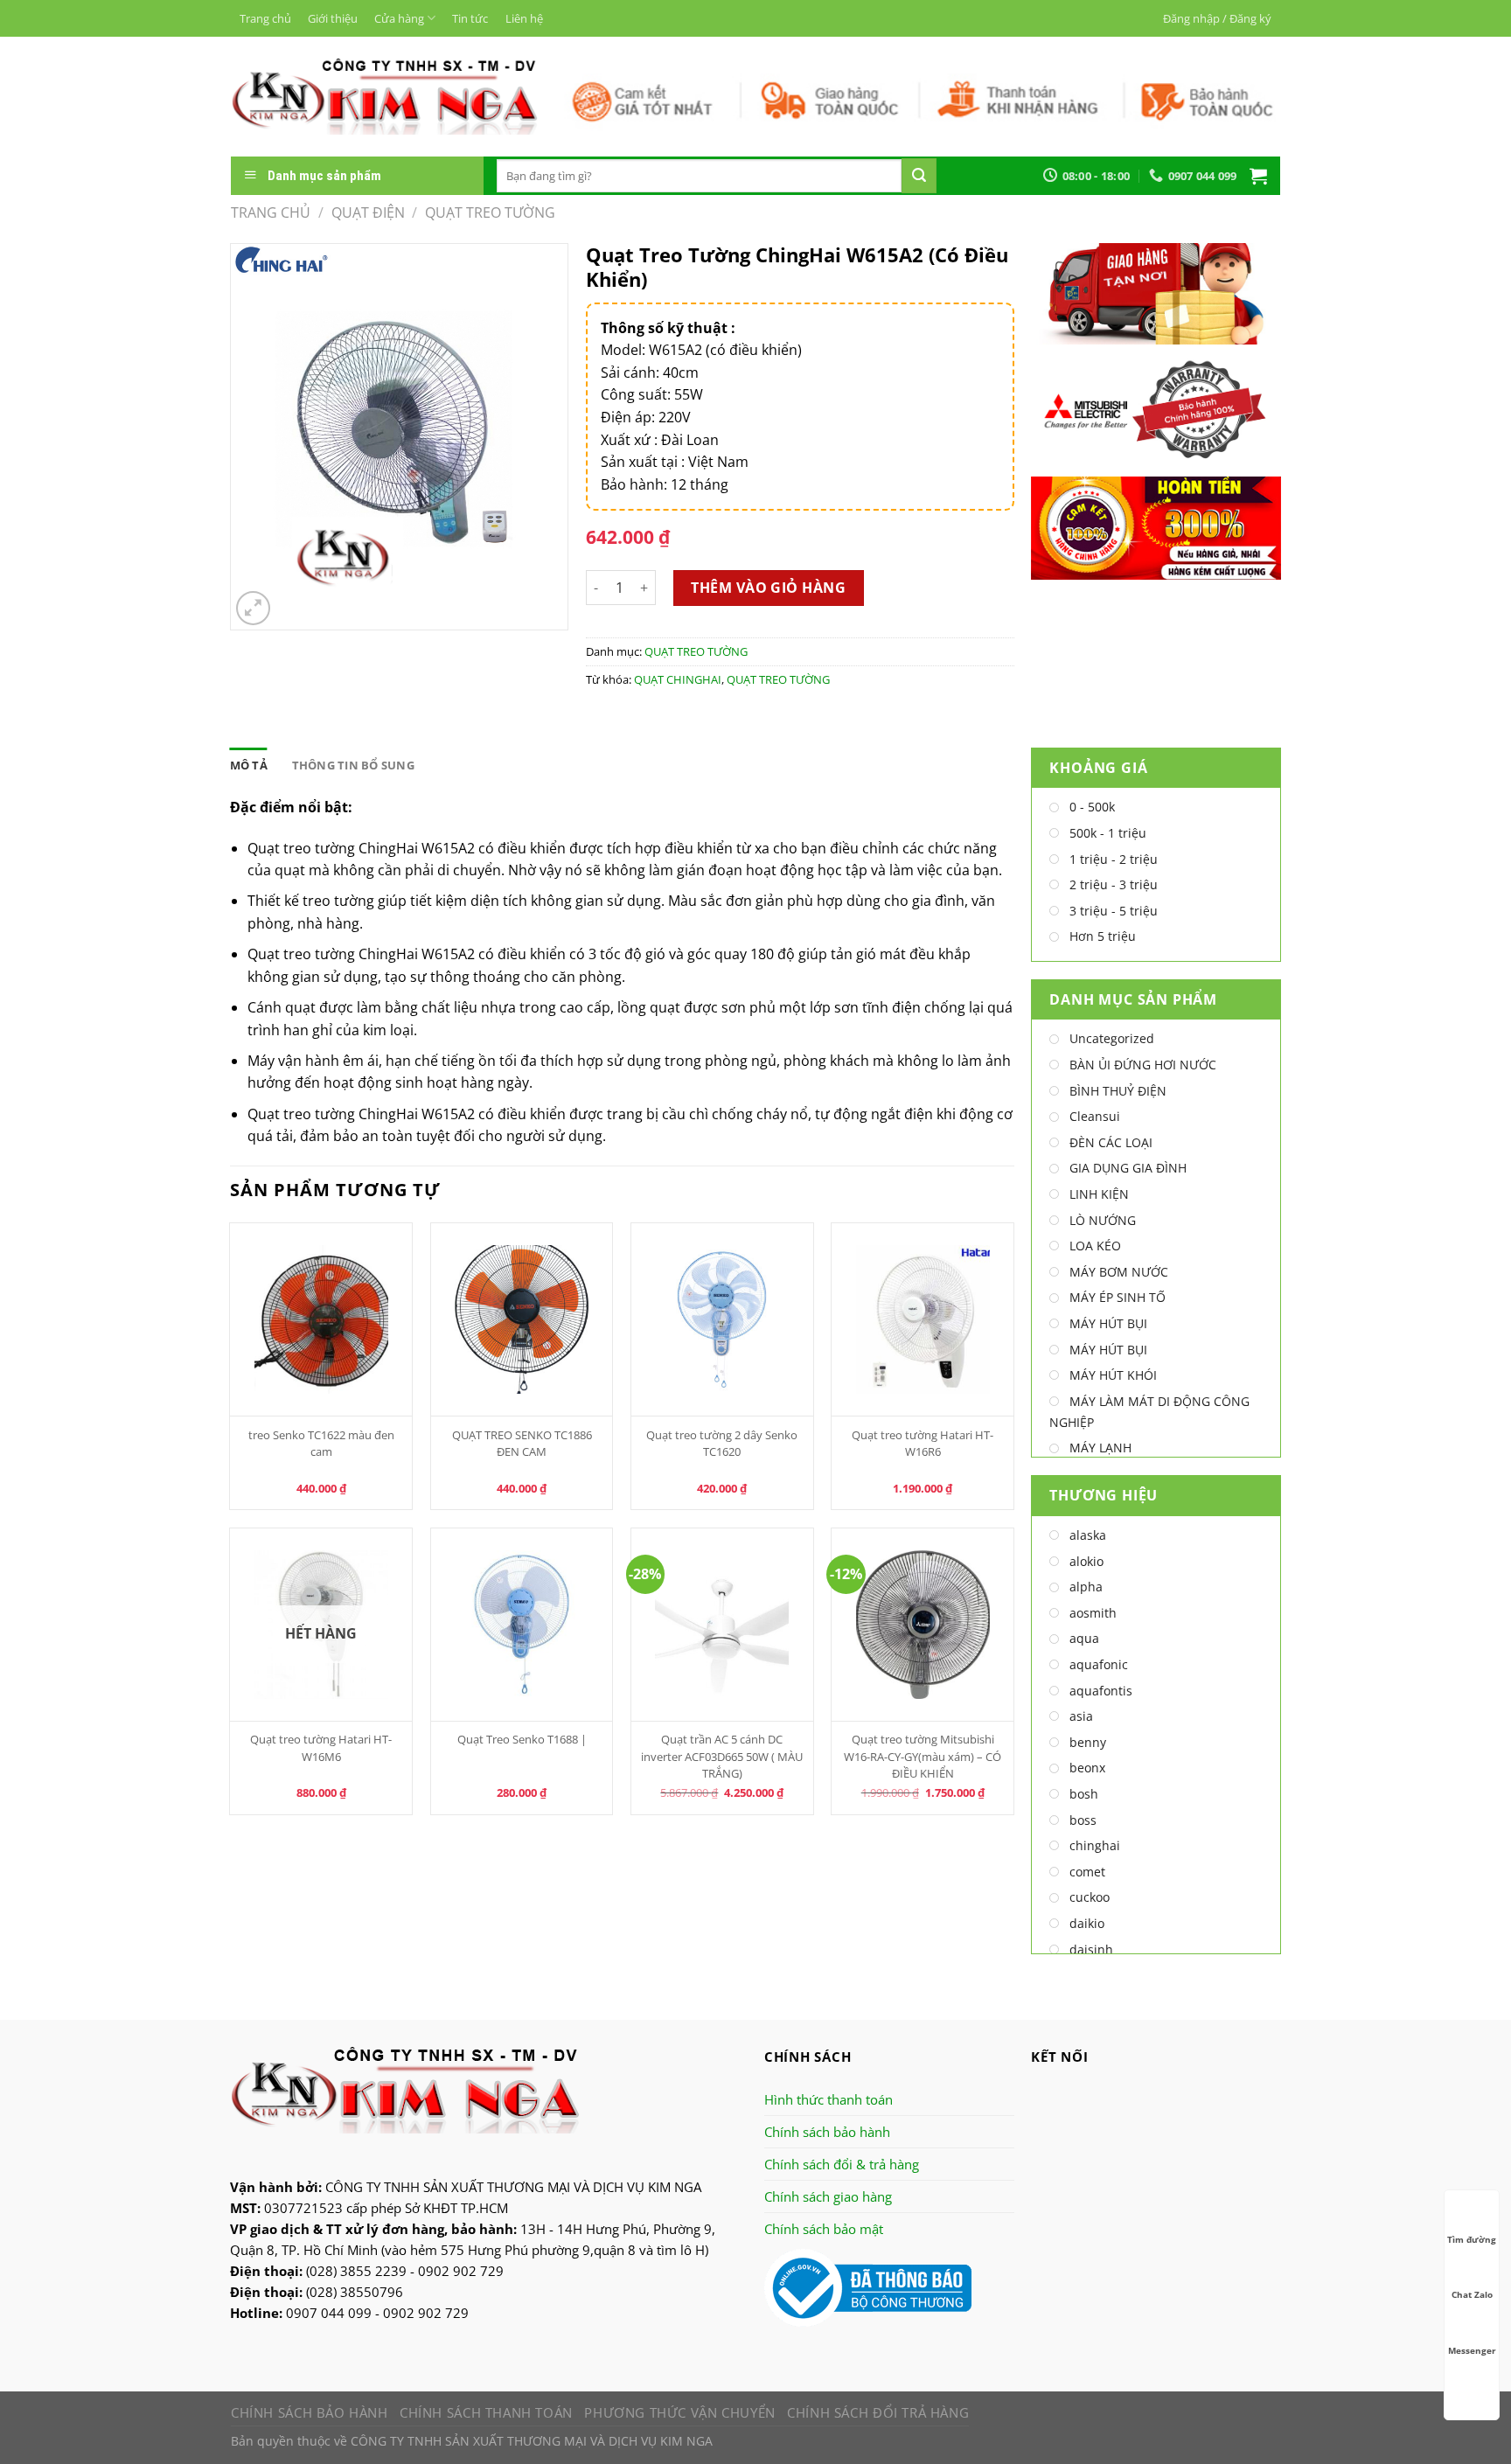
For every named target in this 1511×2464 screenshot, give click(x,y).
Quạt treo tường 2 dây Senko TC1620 (722, 1443)
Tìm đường (1472, 2239)
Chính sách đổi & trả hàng (842, 2164)
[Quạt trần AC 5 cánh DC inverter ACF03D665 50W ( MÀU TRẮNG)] (722, 1625)
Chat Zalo (1472, 2294)
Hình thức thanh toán (829, 2099)
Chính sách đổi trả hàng (878, 2412)
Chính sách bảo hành (827, 2132)
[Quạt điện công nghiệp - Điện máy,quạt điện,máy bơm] (384, 96)
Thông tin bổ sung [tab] (353, 765)
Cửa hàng (399, 18)
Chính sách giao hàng (828, 2196)
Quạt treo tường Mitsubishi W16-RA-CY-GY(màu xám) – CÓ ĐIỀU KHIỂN (923, 1756)
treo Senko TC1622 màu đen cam (321, 1443)
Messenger (1472, 2350)
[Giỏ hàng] (1258, 176)
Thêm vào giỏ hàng (768, 588)
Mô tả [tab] (249, 765)
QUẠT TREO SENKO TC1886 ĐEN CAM (522, 1443)
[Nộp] (919, 176)
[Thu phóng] (253, 608)
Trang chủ (265, 18)
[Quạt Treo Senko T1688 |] (522, 1625)
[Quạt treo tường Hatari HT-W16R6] (923, 1319)
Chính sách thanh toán (486, 2412)
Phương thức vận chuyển (679, 2412)
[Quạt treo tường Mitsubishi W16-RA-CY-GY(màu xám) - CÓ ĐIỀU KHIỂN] (923, 1625)
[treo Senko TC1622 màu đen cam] (321, 1319)
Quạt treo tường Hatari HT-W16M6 (321, 1747)
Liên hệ (524, 18)
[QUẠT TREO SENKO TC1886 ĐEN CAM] (522, 1319)
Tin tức (470, 18)
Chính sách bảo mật (824, 2229)
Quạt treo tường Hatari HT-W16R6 (923, 1443)
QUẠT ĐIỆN (368, 212)
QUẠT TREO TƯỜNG (490, 212)
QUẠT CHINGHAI (678, 679)
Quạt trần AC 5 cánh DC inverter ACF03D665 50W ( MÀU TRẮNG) (722, 1756)
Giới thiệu (333, 18)
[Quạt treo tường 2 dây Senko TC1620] (722, 1319)
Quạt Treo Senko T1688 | (522, 1739)
